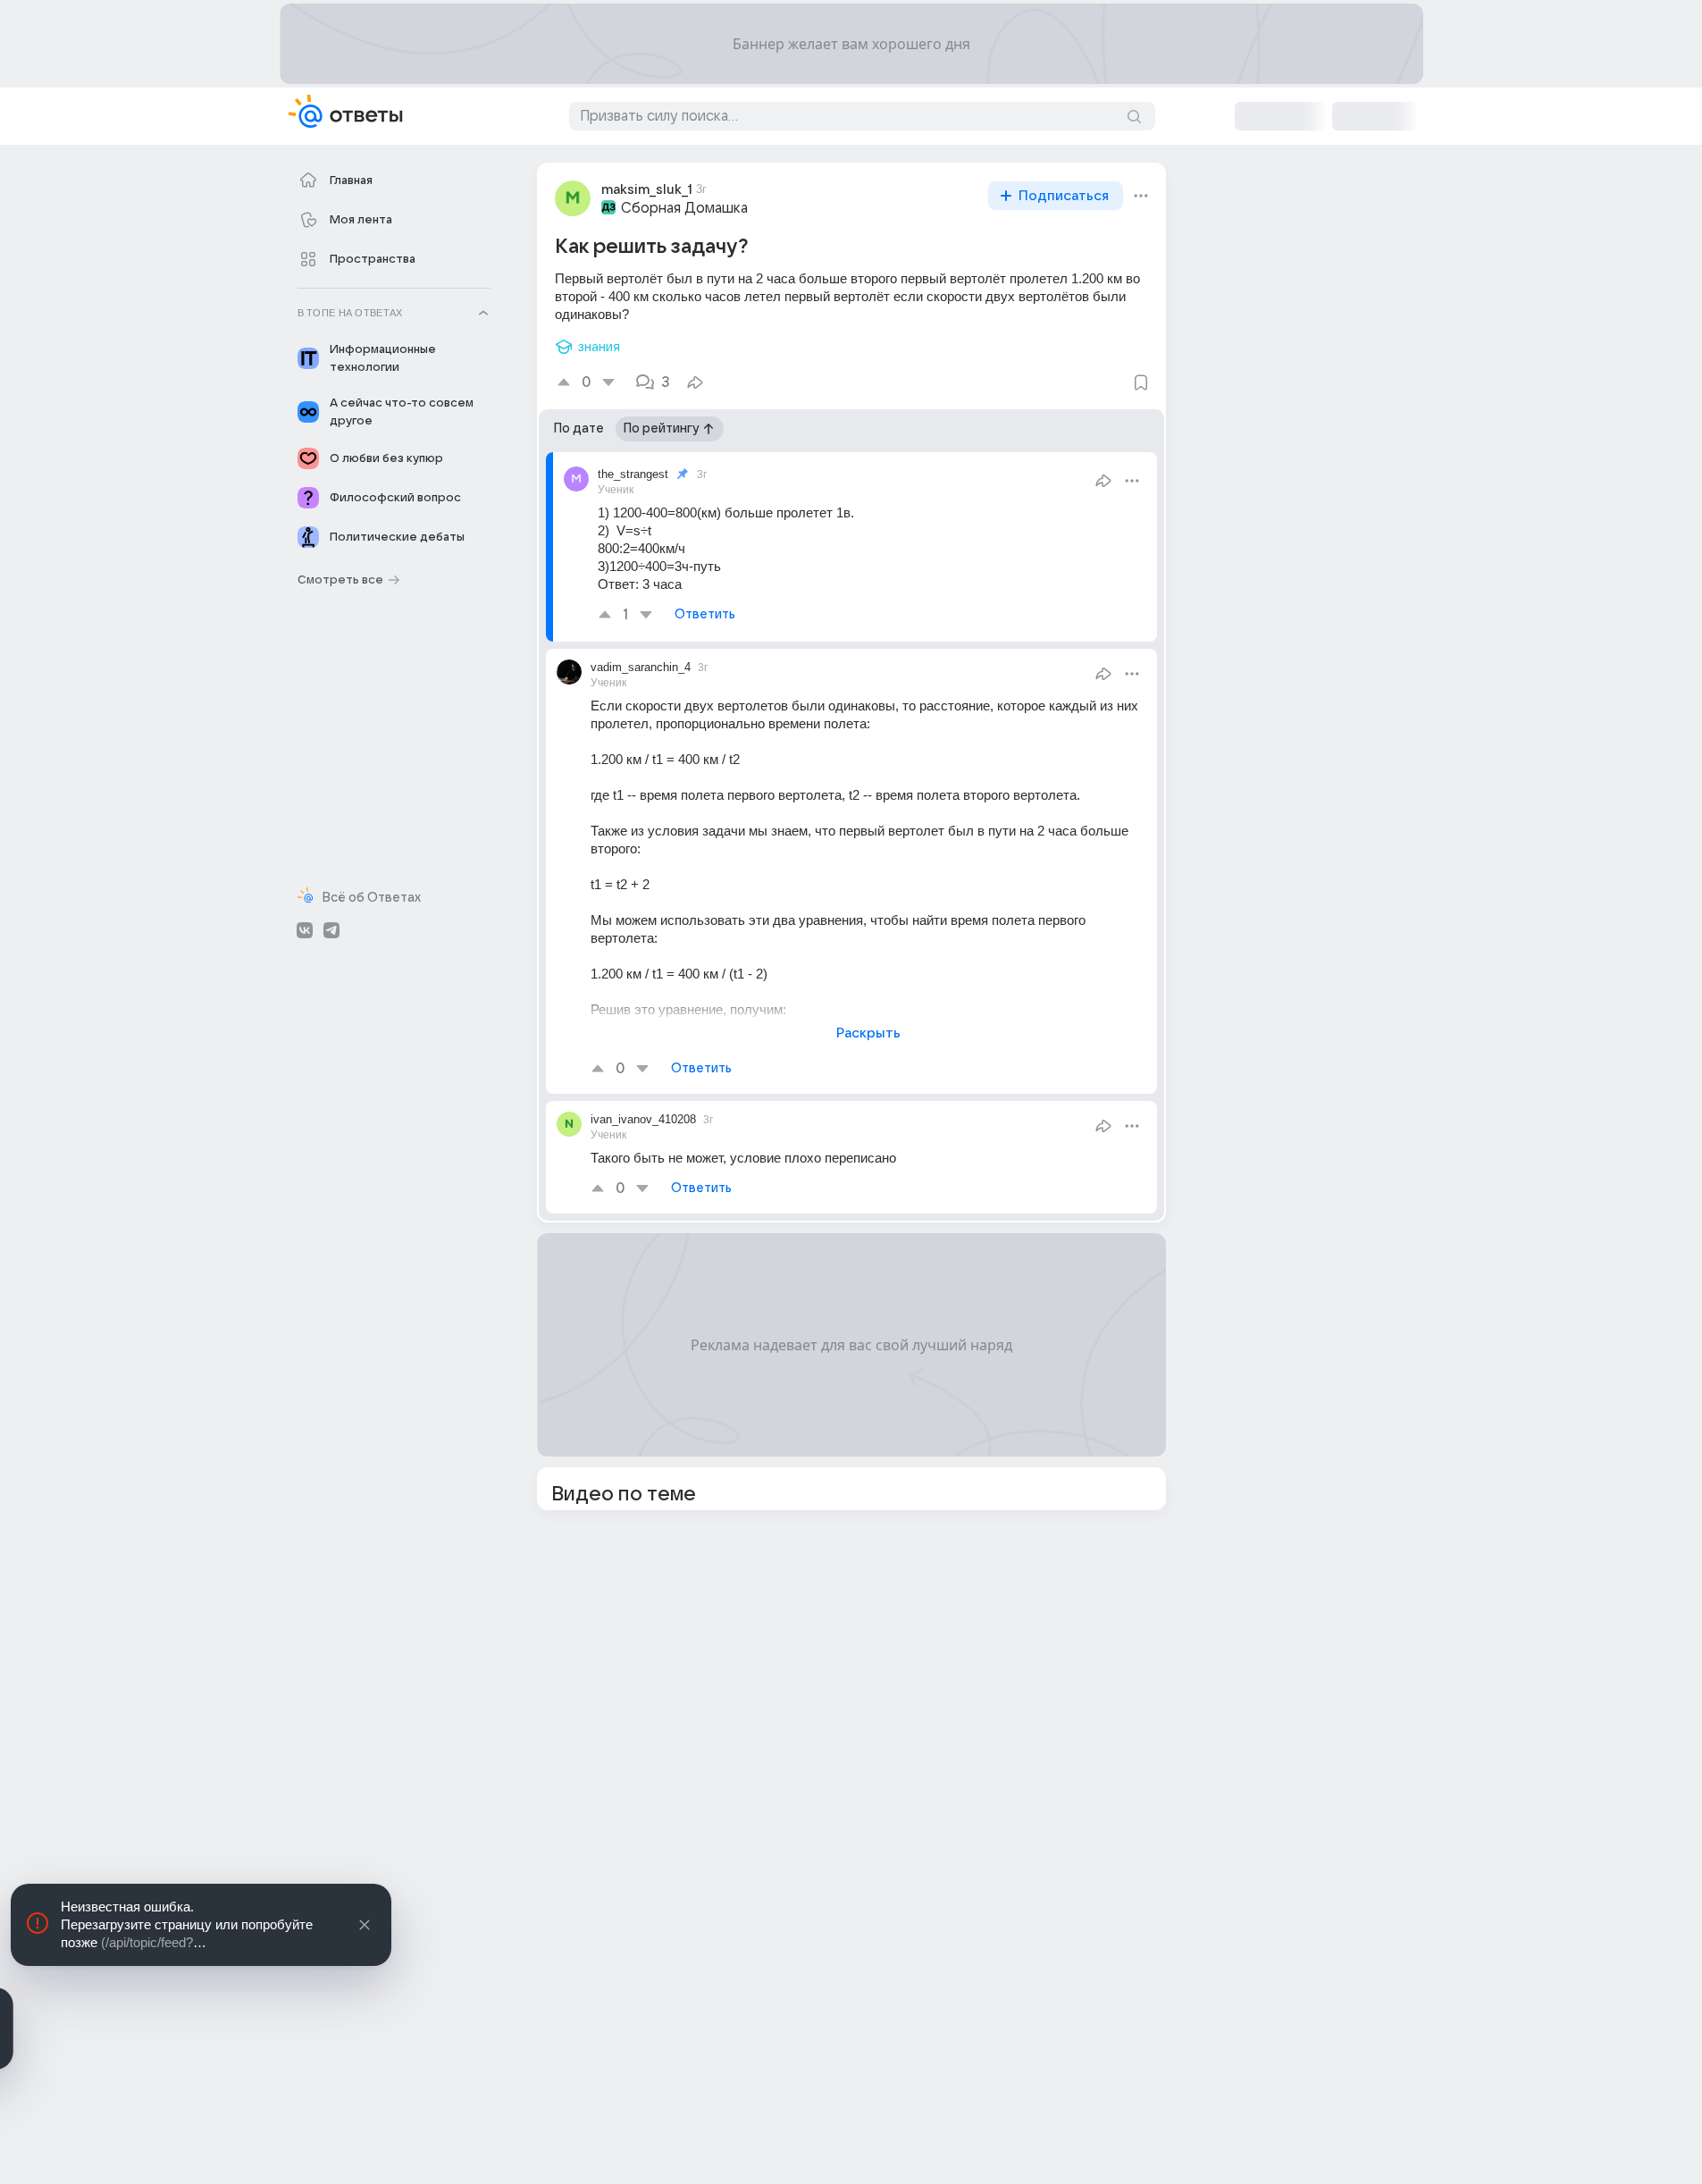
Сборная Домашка (684, 208)
